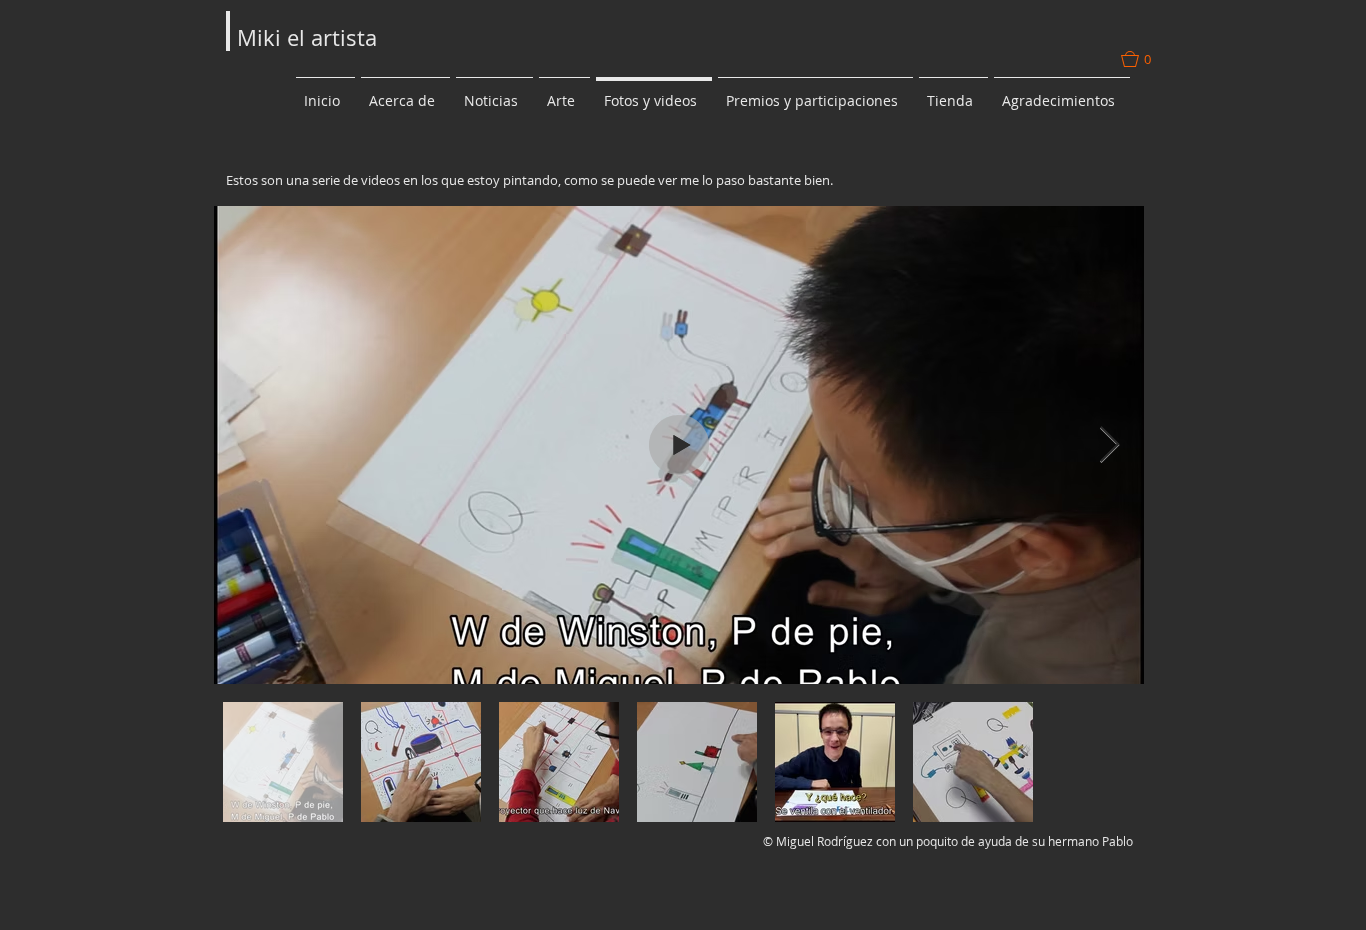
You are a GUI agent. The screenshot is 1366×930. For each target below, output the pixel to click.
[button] (1147, 59)
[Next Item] (1109, 445)
